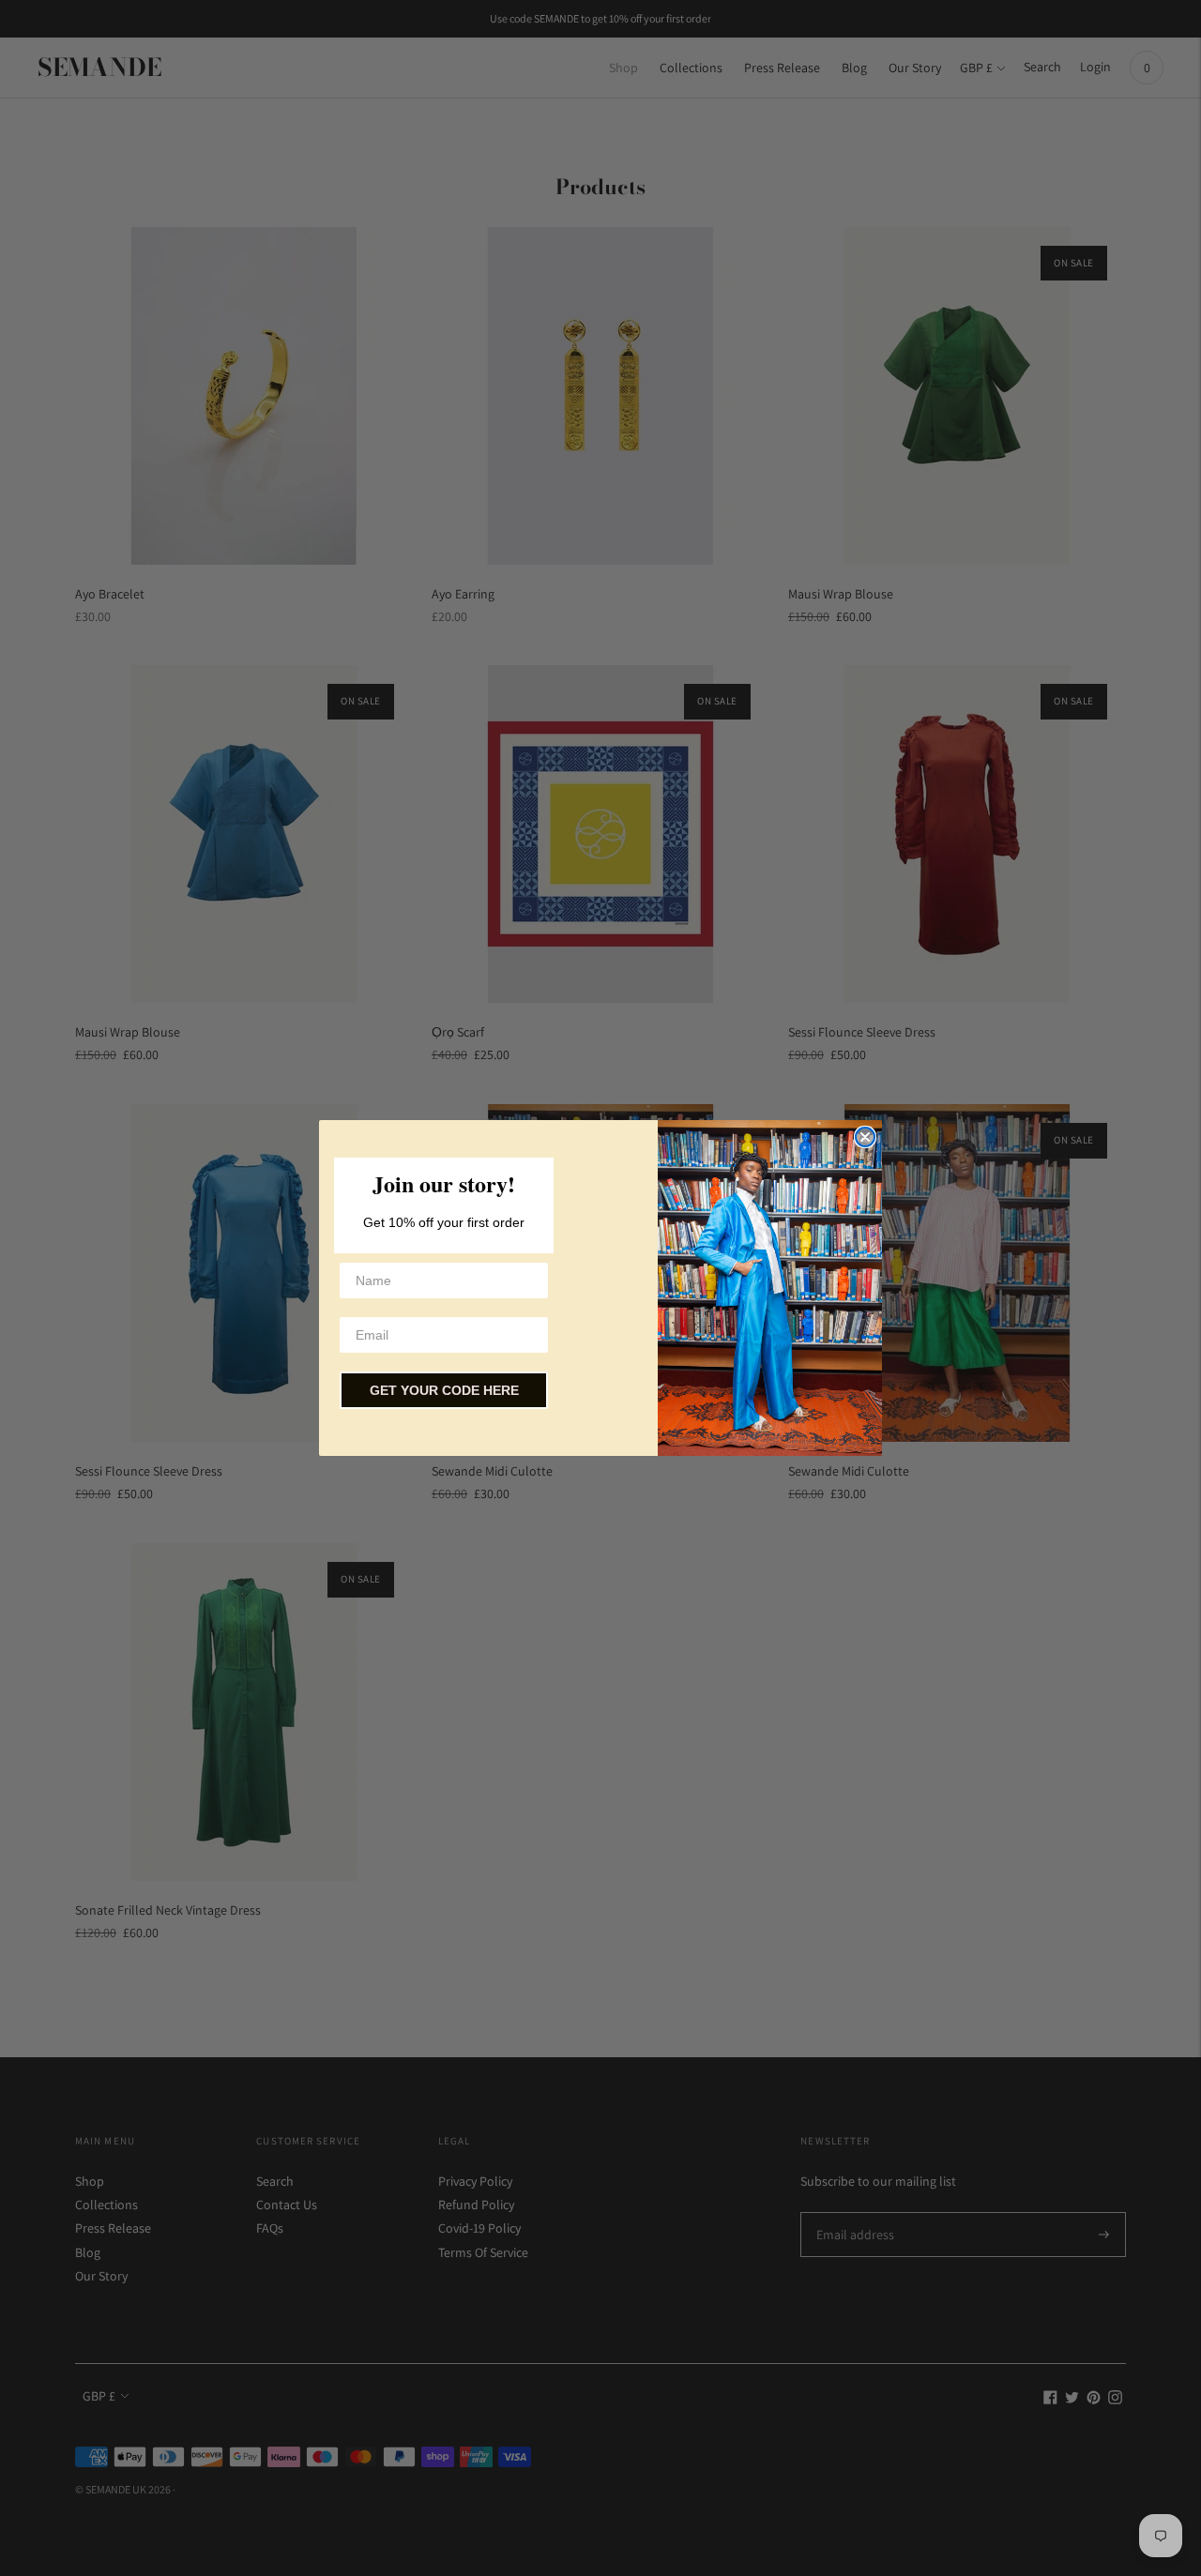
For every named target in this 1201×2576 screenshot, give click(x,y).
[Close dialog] (865, 1137)
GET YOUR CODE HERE (444, 1390)
